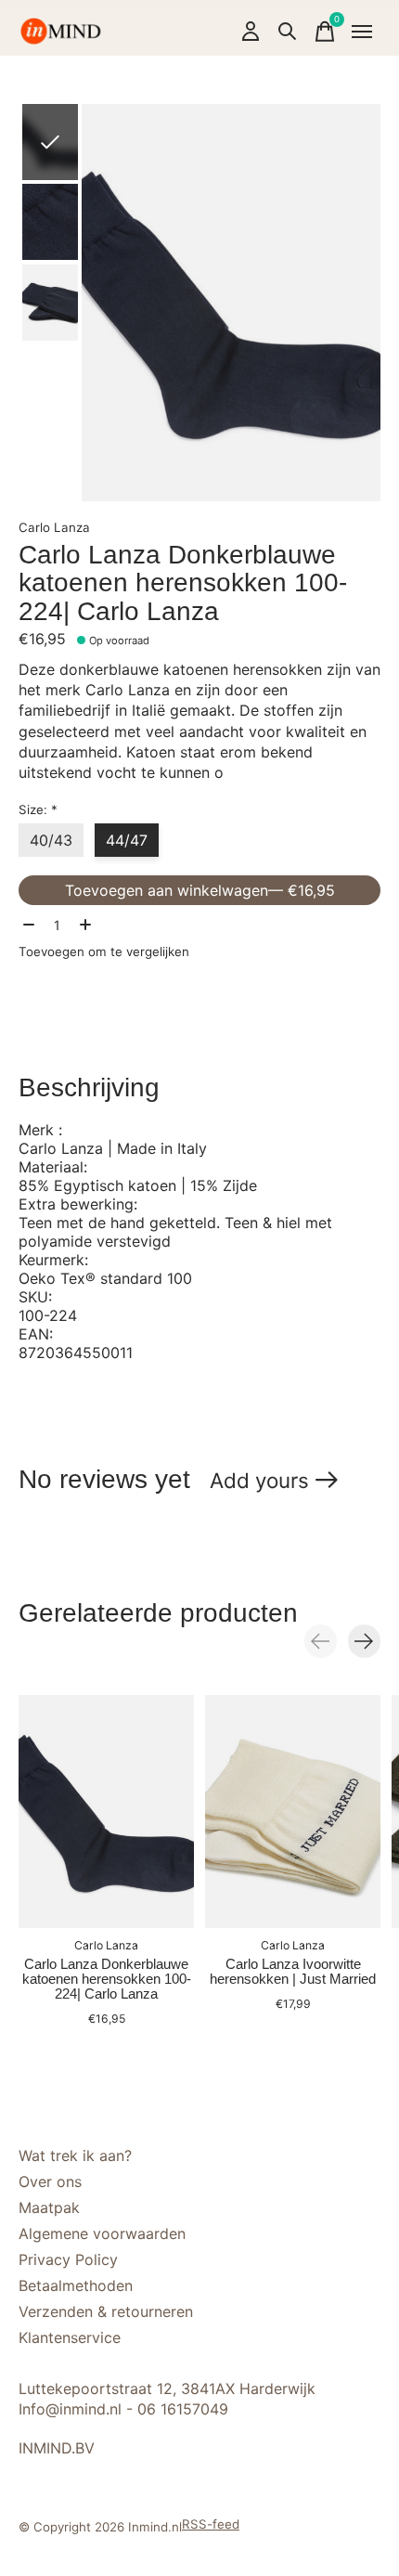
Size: (38, 809)
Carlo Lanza (54, 527)
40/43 (51, 840)
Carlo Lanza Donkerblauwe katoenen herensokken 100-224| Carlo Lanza (107, 1979)
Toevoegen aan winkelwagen (200, 890)
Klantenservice (70, 2337)
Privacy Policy (68, 2259)
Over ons (50, 2181)
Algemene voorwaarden (102, 2233)
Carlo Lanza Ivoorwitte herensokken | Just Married (293, 1972)
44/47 (127, 840)
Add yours (259, 1480)
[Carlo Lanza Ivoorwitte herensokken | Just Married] (293, 1812)
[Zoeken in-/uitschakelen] (288, 32)
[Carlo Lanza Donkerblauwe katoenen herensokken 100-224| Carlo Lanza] (106, 1812)
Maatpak (49, 2207)
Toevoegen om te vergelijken (104, 951)
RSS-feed (211, 2524)
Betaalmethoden (76, 2285)
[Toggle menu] (362, 32)
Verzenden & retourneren (106, 2311)
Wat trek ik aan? (75, 2155)
